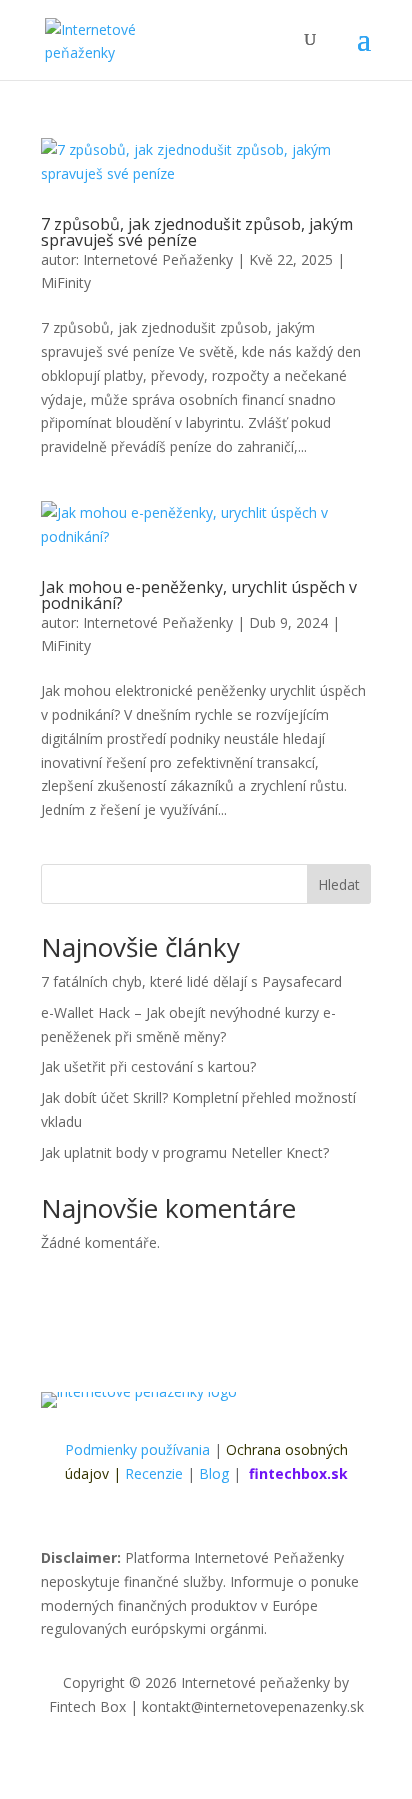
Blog (214, 1473)
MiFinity (66, 282)
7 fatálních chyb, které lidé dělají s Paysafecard (191, 981)
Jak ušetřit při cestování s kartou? (148, 1066)
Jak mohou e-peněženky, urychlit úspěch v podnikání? (199, 595)
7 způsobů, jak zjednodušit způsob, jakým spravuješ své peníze (197, 232)
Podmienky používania (137, 1449)
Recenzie (154, 1473)
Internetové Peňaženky (158, 259)
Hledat (339, 884)
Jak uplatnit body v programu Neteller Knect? (185, 1152)
